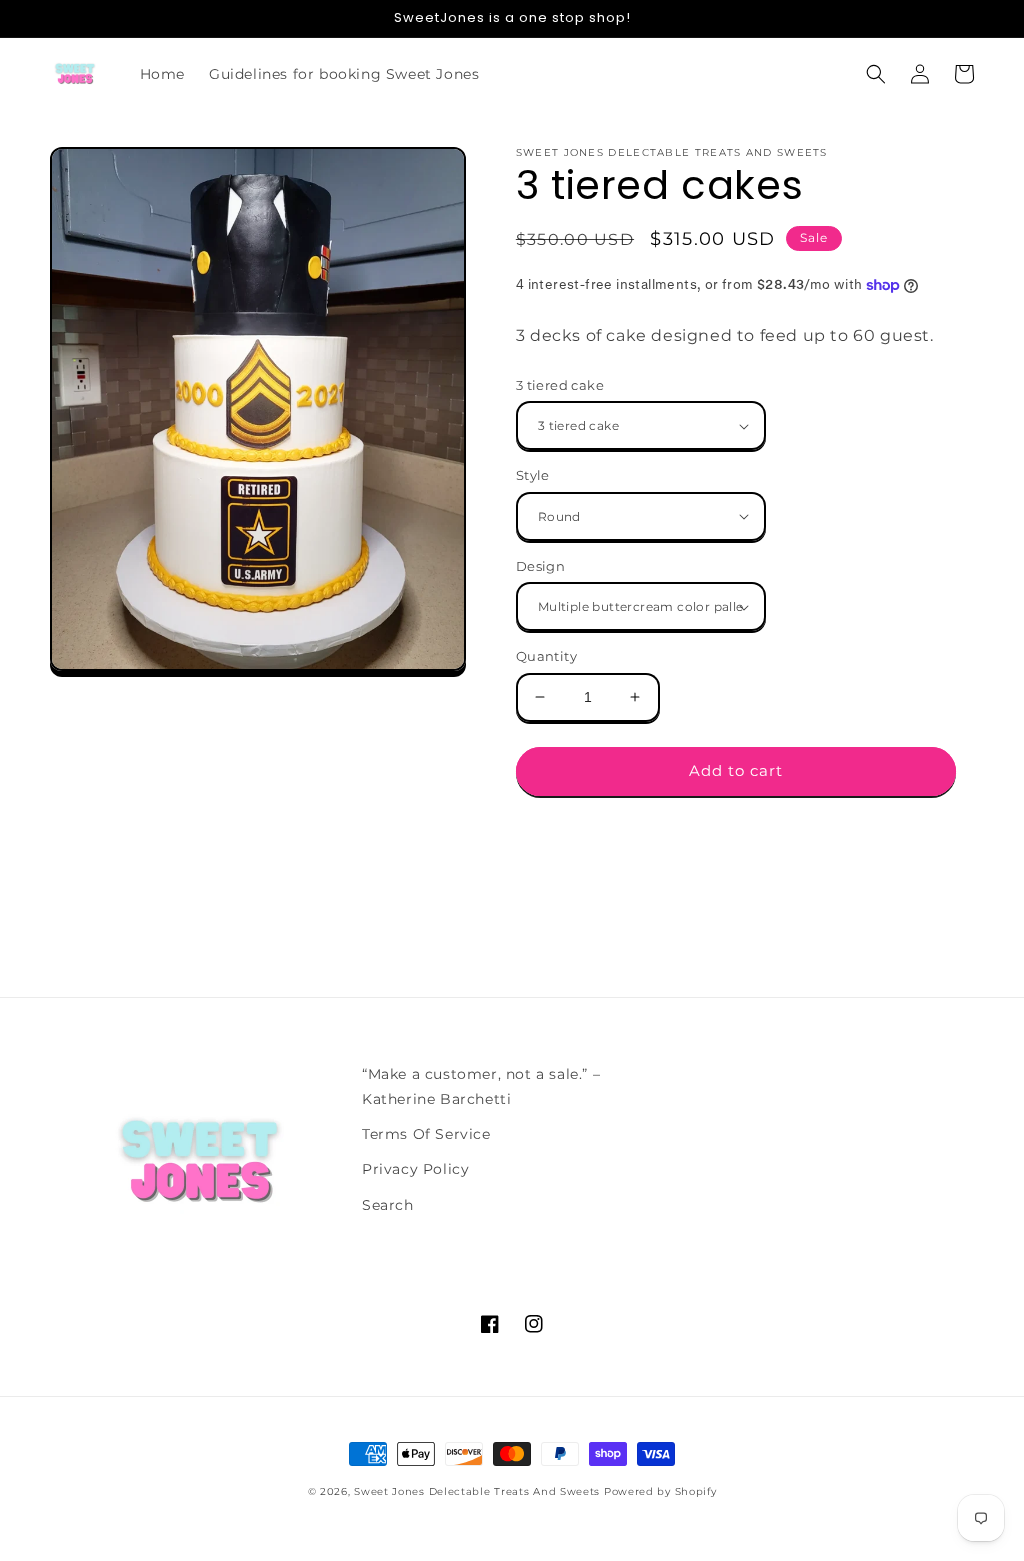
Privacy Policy (415, 1169)
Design (540, 566)
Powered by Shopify (660, 1491)
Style (533, 475)
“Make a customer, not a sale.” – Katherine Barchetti (481, 1086)
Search (388, 1205)
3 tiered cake (560, 385)
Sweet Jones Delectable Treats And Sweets (477, 1491)
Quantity (546, 656)
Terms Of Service (426, 1134)
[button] (876, 74)
